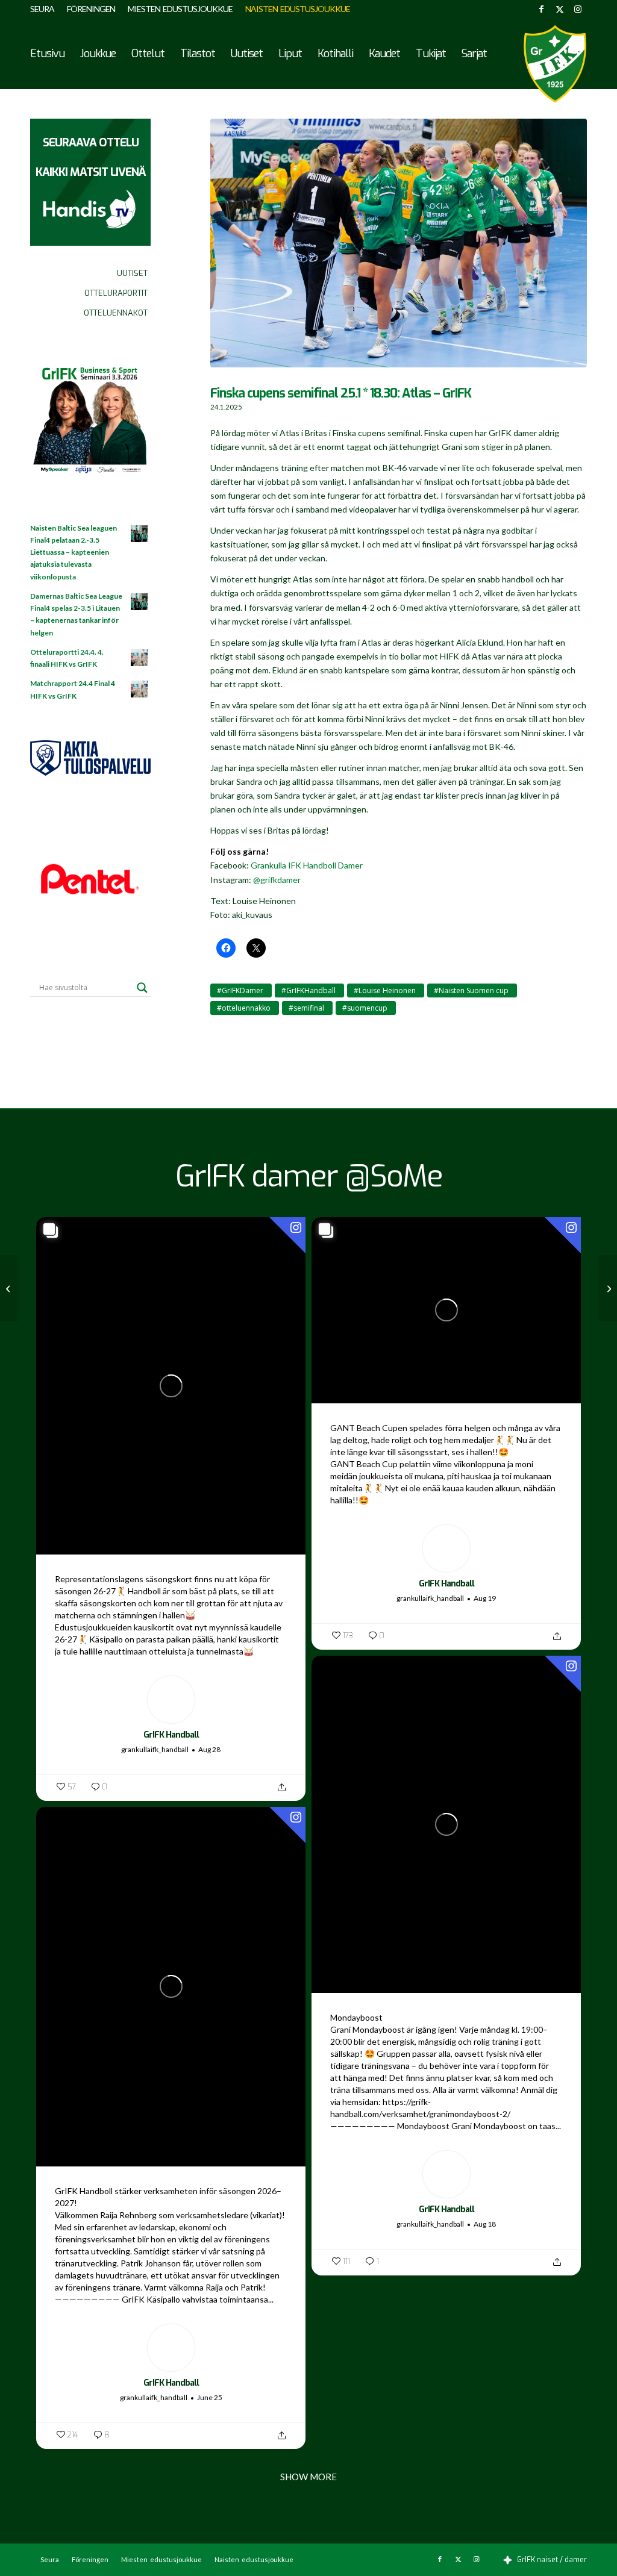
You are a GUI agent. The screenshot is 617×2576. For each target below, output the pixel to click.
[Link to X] (559, 9)
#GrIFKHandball (308, 990)
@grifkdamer (277, 880)
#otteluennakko (244, 1008)
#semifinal (306, 1008)
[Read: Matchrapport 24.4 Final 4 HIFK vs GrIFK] (140, 690)
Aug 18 (485, 2224)
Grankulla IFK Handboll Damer (307, 865)
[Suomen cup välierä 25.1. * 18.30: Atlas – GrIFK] (608, 1288)
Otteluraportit (116, 293)
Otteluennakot (116, 313)
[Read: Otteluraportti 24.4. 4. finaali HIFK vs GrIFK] (140, 658)
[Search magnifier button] (142, 988)
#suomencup (365, 1008)
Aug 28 (209, 1749)
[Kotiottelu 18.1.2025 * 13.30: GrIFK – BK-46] (9, 1288)
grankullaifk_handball (155, 1749)
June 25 (210, 2397)
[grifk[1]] (555, 64)
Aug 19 (485, 1598)
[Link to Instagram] (578, 9)
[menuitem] (45, 9)
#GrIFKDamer (240, 990)
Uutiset (132, 273)
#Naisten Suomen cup (471, 990)
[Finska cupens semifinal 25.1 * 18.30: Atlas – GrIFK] (399, 249)
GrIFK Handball (171, 1735)
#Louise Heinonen (385, 990)
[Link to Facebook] (541, 9)
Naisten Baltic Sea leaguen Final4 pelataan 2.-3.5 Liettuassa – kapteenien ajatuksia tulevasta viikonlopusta (74, 552)
